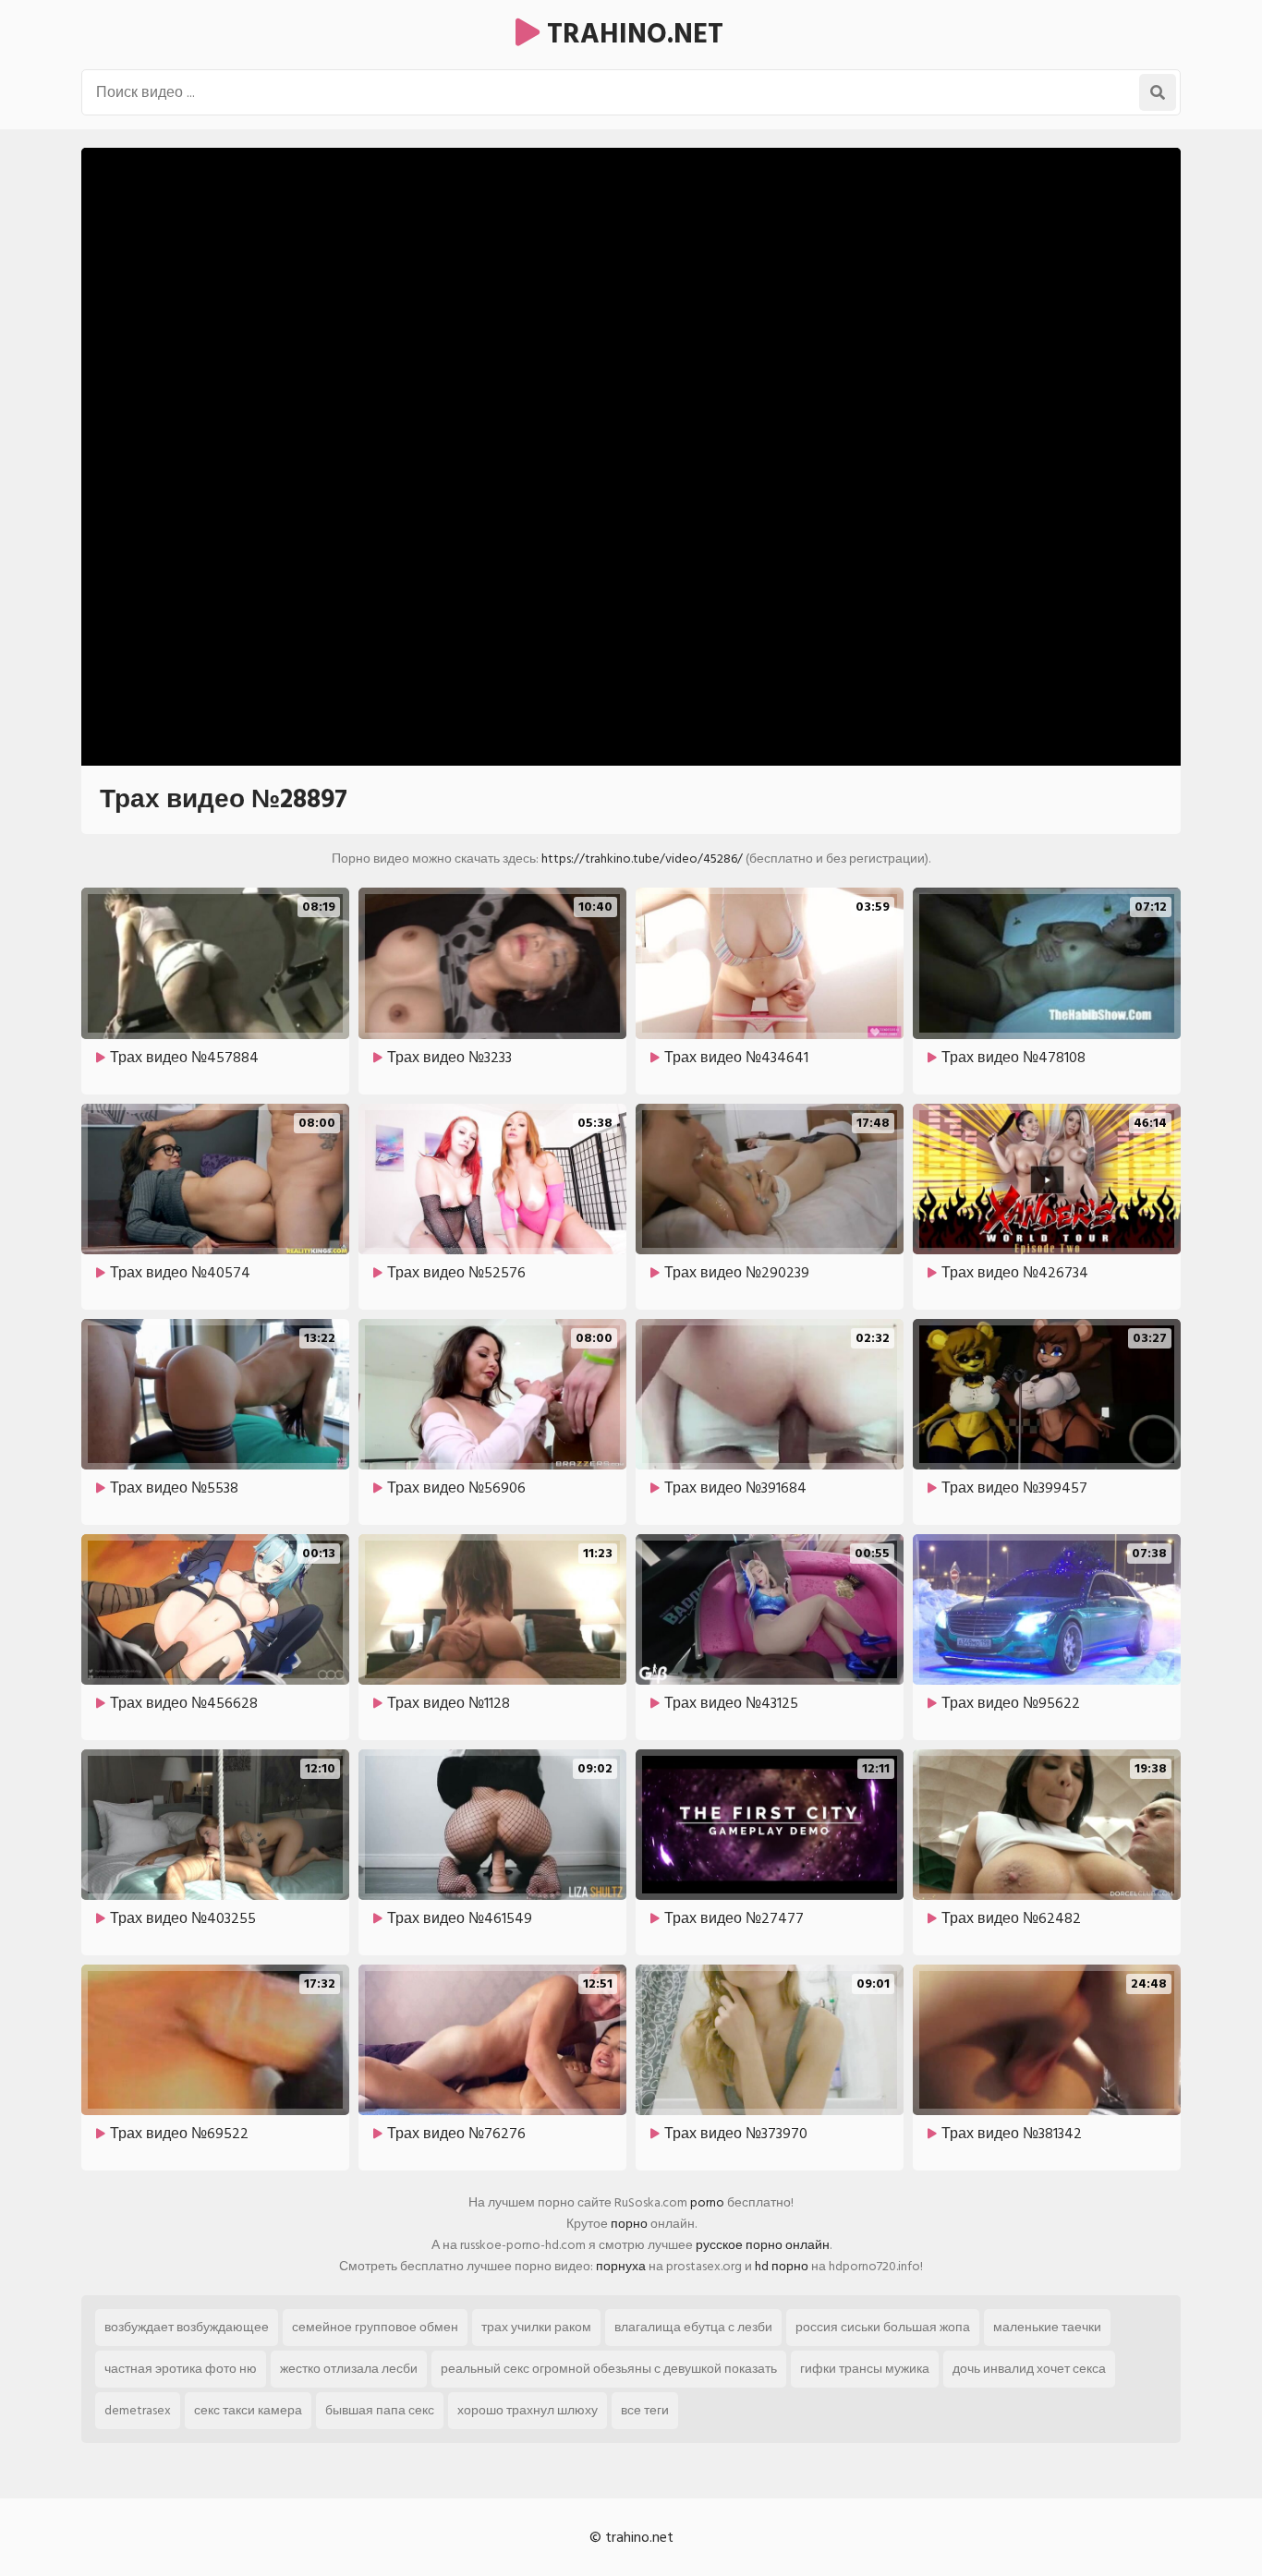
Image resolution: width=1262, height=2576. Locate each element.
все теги (645, 2410)
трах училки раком (536, 2327)
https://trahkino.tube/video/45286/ (642, 859)
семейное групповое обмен (375, 2327)
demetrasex (138, 2410)
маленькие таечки (1047, 2327)
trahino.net (631, 34)
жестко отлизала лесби (349, 2369)
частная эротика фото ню (181, 2369)
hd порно (782, 2266)
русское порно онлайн (763, 2245)
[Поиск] (1158, 92)
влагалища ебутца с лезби (693, 2327)
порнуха (621, 2266)
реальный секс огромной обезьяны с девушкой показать (609, 2369)
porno (707, 2202)
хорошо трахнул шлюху (528, 2410)
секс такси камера (248, 2410)
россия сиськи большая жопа (883, 2327)
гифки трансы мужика (865, 2369)
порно (629, 2224)
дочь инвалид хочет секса (1029, 2369)
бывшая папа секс (380, 2410)
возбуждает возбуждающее (187, 2327)
